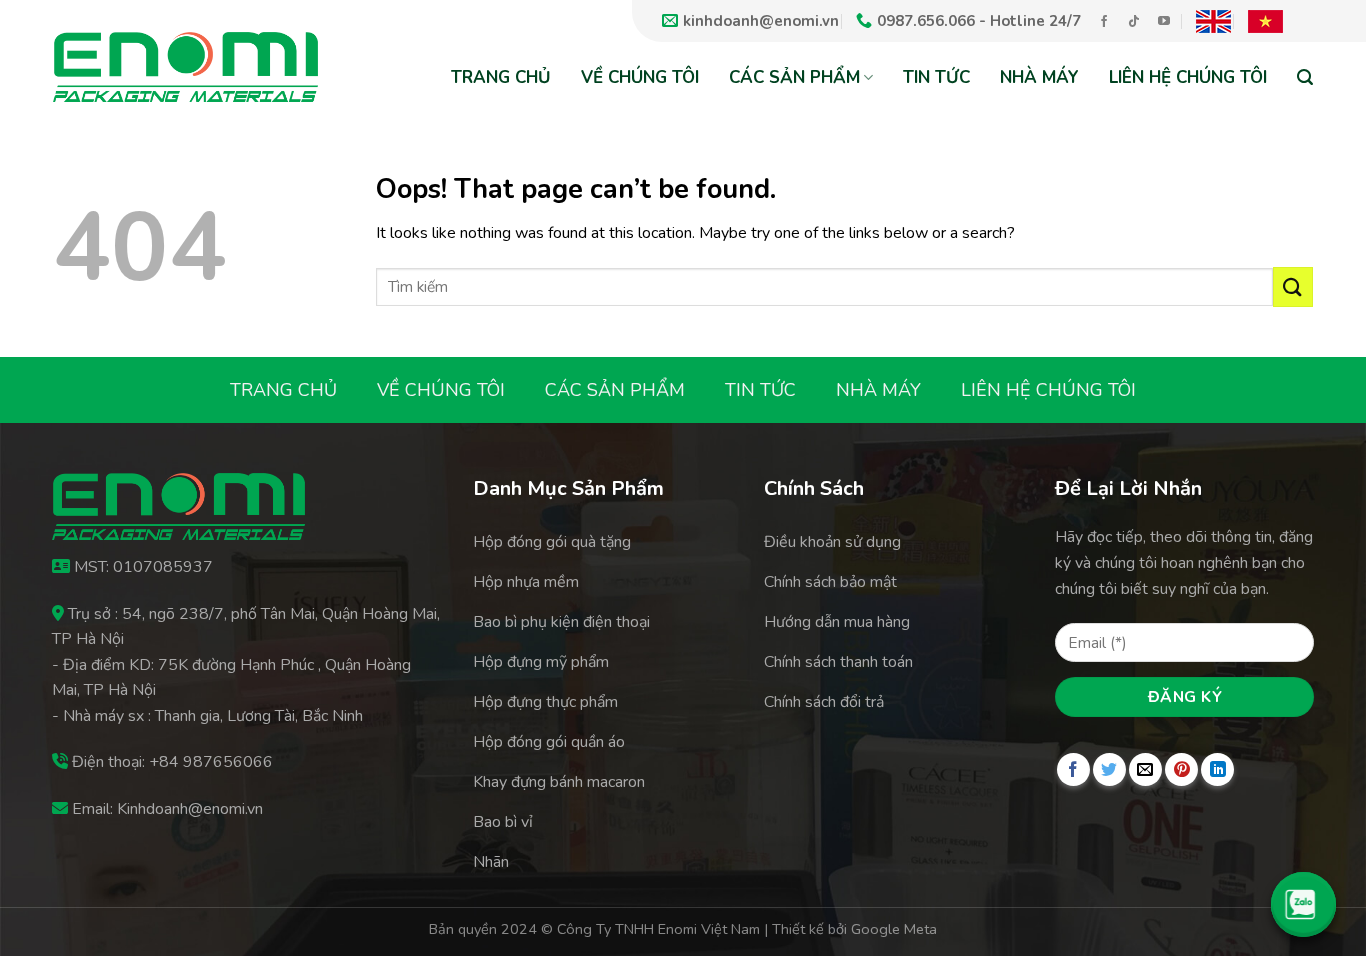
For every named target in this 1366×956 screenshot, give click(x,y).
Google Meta (894, 929)
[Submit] (1293, 286)
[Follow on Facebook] (1104, 22)
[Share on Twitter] (1109, 769)
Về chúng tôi (640, 77)
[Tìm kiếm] (1305, 76)
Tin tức (936, 77)
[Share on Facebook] (1073, 769)
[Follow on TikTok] (1134, 22)
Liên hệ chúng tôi (1188, 77)
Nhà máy (1039, 77)
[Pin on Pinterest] (1181, 769)
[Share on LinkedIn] (1217, 769)
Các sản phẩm (794, 77)
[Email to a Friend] (1145, 769)
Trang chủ (501, 77)
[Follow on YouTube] (1164, 22)
